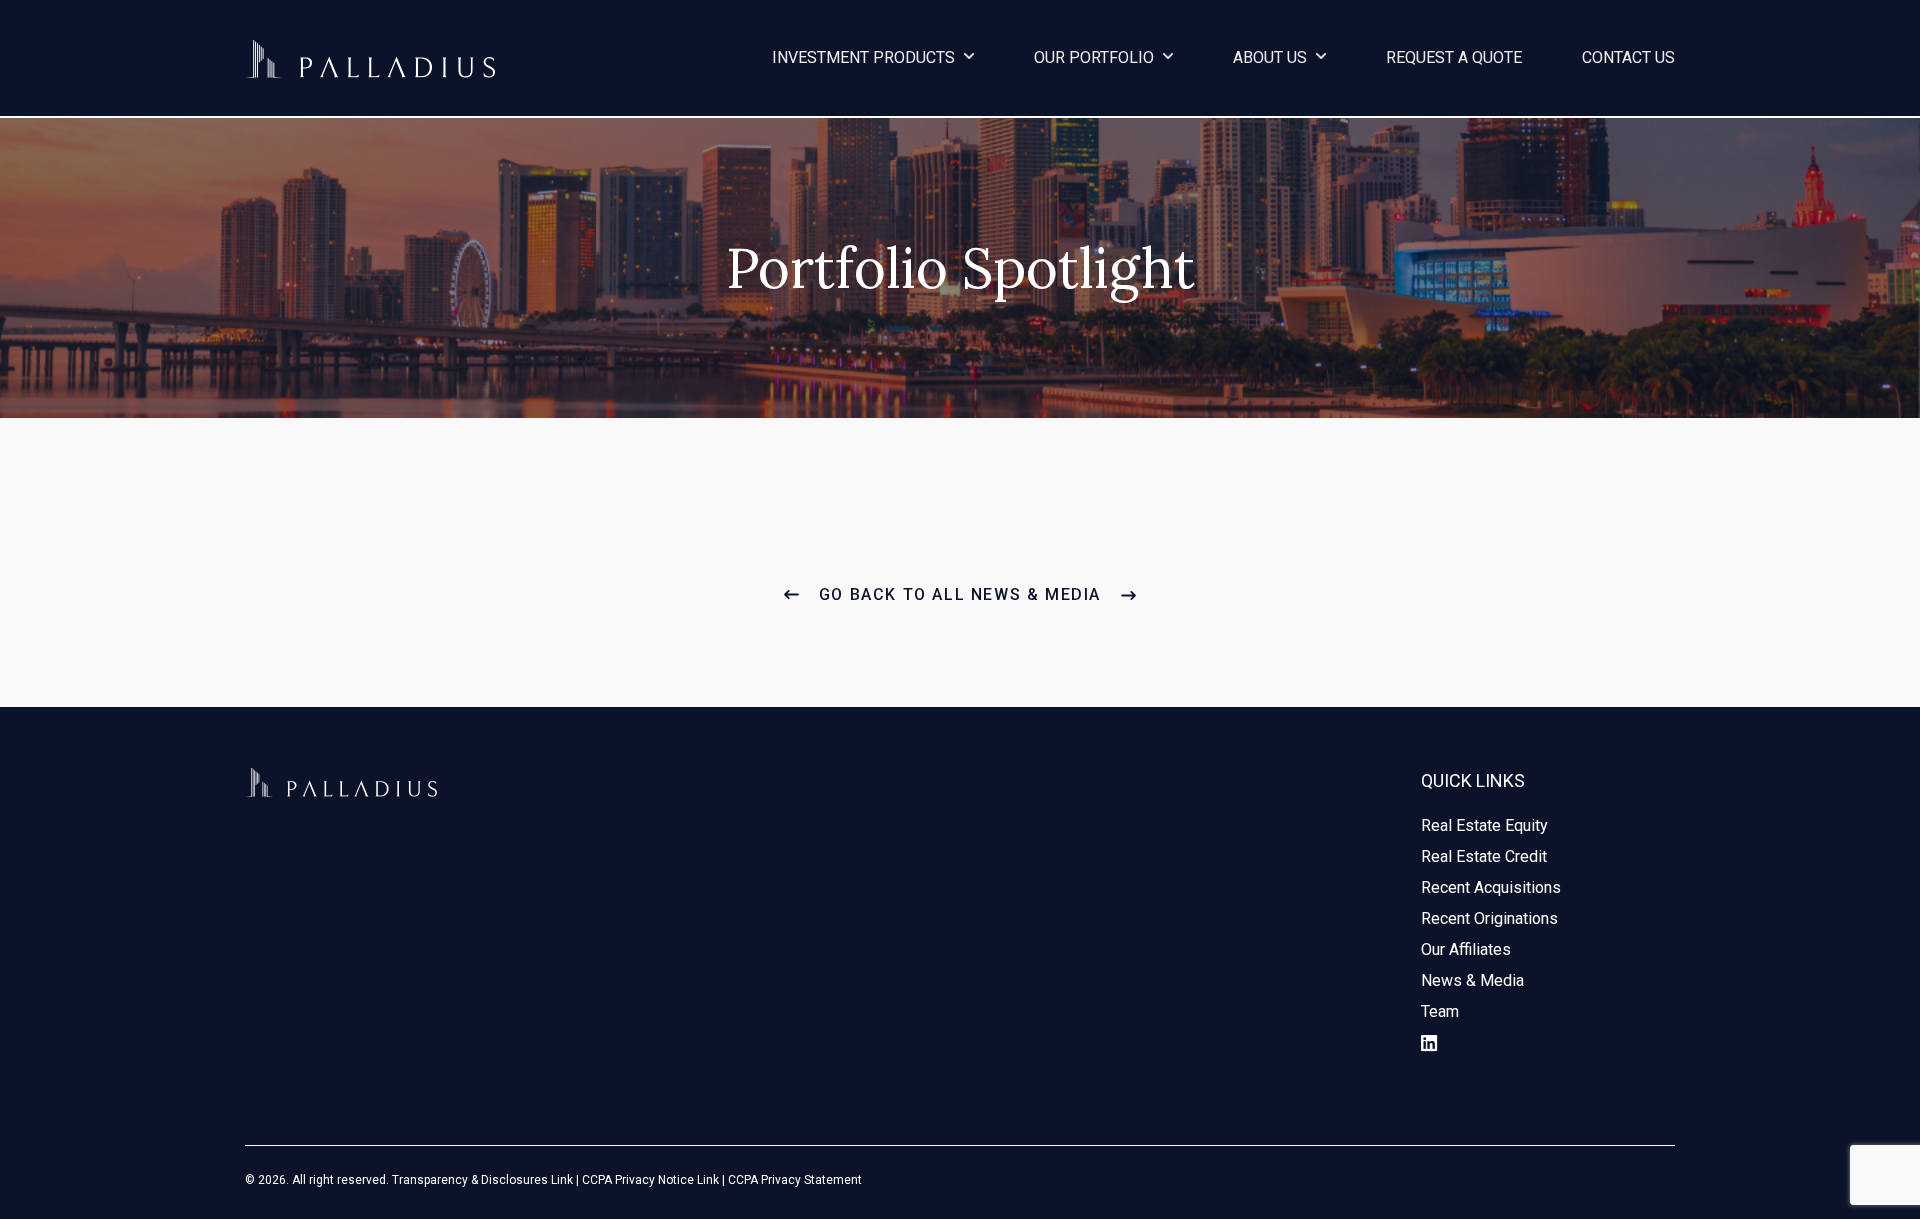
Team (1440, 1011)
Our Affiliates (1466, 949)
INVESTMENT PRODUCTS (865, 57)
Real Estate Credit (1484, 856)
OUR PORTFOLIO (1096, 57)
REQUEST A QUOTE (1454, 57)
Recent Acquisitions (1491, 887)
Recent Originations (1489, 918)
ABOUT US (1272, 57)
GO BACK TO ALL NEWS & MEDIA (960, 594)
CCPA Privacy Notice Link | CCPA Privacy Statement (722, 1180)
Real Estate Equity (1484, 825)
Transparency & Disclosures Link (482, 1180)
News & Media (1472, 980)
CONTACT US (1628, 57)
